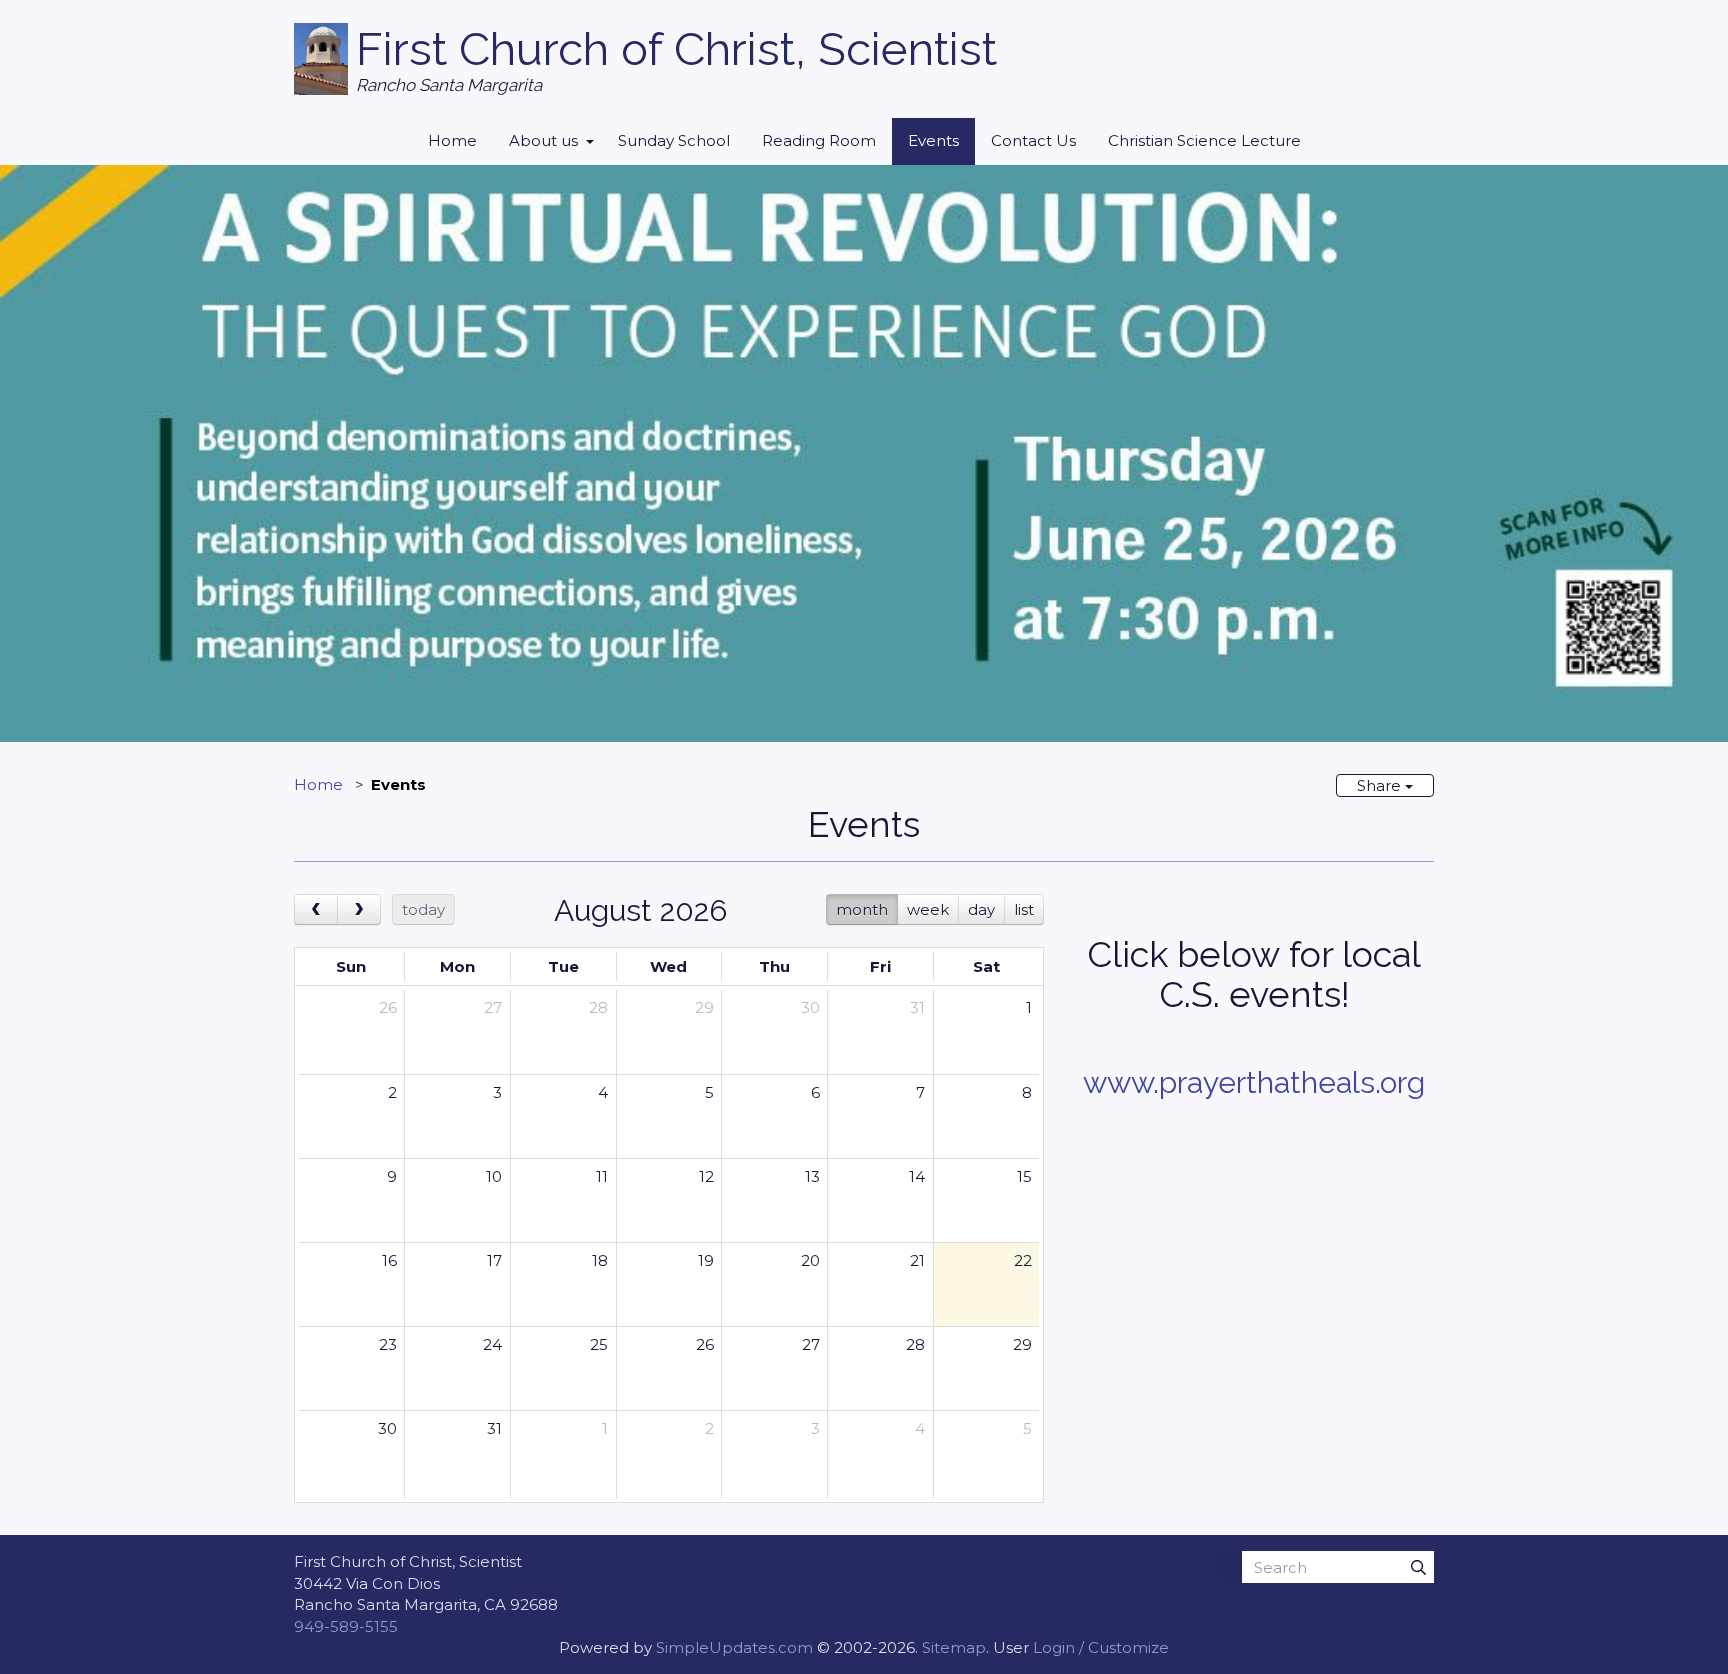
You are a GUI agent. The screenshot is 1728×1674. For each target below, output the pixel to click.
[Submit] (1418, 1567)
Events (933, 140)
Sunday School (674, 140)
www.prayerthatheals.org (1254, 1082)
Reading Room (819, 140)
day (981, 909)
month (862, 909)
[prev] (316, 910)
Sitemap (954, 1647)
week (928, 909)
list (1024, 909)
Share (1381, 785)
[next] (359, 910)
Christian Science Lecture (1204, 140)
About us (543, 140)
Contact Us (1033, 140)
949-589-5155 (346, 1626)
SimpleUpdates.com (734, 1647)
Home (452, 140)
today (423, 909)
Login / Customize (1101, 1647)
